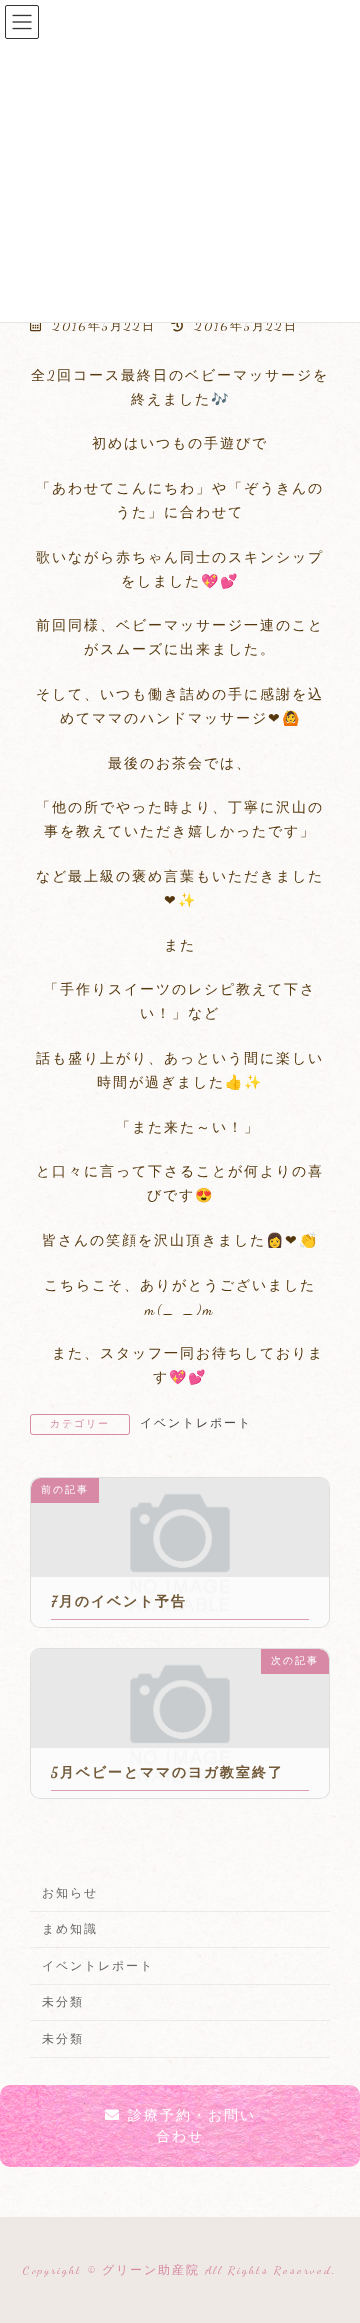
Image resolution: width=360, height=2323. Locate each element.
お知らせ (70, 1892)
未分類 (63, 2002)
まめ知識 (70, 1929)
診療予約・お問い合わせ (192, 2126)
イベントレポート (196, 1423)
